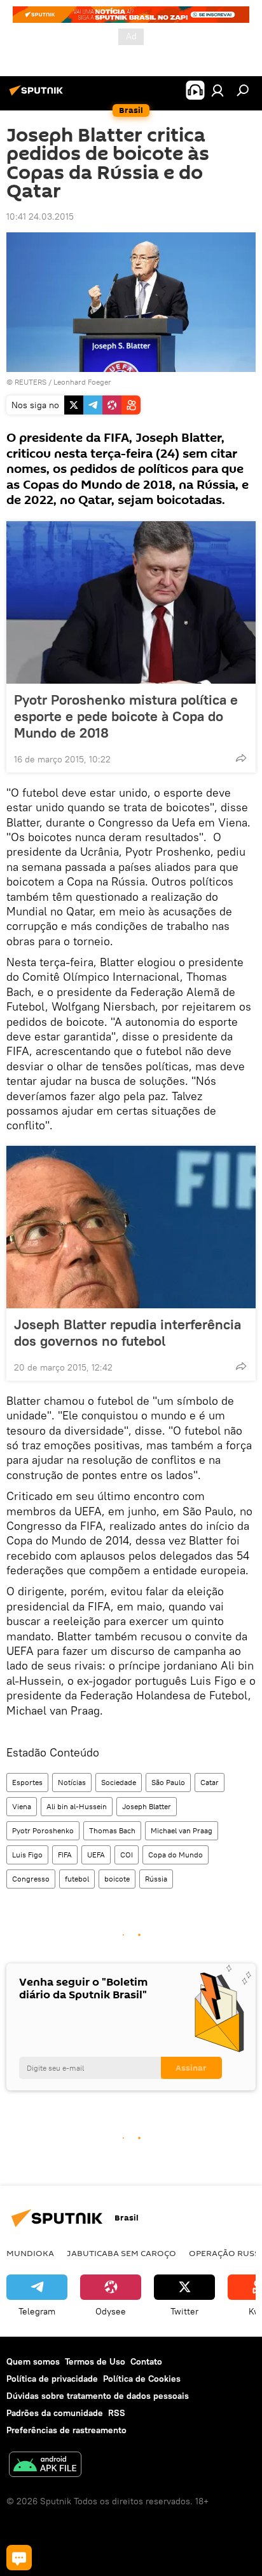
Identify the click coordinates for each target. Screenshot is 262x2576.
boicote (117, 1879)
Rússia (156, 1879)
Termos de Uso (95, 2361)
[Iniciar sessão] (217, 90)
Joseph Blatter (147, 1806)
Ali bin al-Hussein (77, 1806)
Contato (146, 2361)
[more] (241, 758)
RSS (117, 2413)
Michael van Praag (182, 1830)
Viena (22, 1806)
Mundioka (30, 2253)
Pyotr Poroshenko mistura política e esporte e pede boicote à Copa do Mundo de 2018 (126, 716)
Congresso (31, 1879)
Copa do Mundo (176, 1855)
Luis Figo (27, 1855)
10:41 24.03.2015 (40, 216)
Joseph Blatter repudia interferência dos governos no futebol (128, 1332)
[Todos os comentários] (19, 2558)
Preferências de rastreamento (66, 2430)
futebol (77, 1879)
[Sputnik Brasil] (38, 95)
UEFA (96, 1855)
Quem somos (33, 2361)
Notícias (72, 1782)
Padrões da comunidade (55, 2413)
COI (127, 1855)
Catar (210, 1782)
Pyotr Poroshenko (43, 1830)
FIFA (65, 1855)
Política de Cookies (142, 2379)
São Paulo (168, 1782)
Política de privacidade (52, 2379)
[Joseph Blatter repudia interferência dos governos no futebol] (131, 1227)
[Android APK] (45, 2466)
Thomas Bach (112, 1830)
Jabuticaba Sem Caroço (121, 2253)
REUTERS (31, 382)
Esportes (27, 1782)
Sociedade (119, 1782)
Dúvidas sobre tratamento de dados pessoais (98, 2396)
